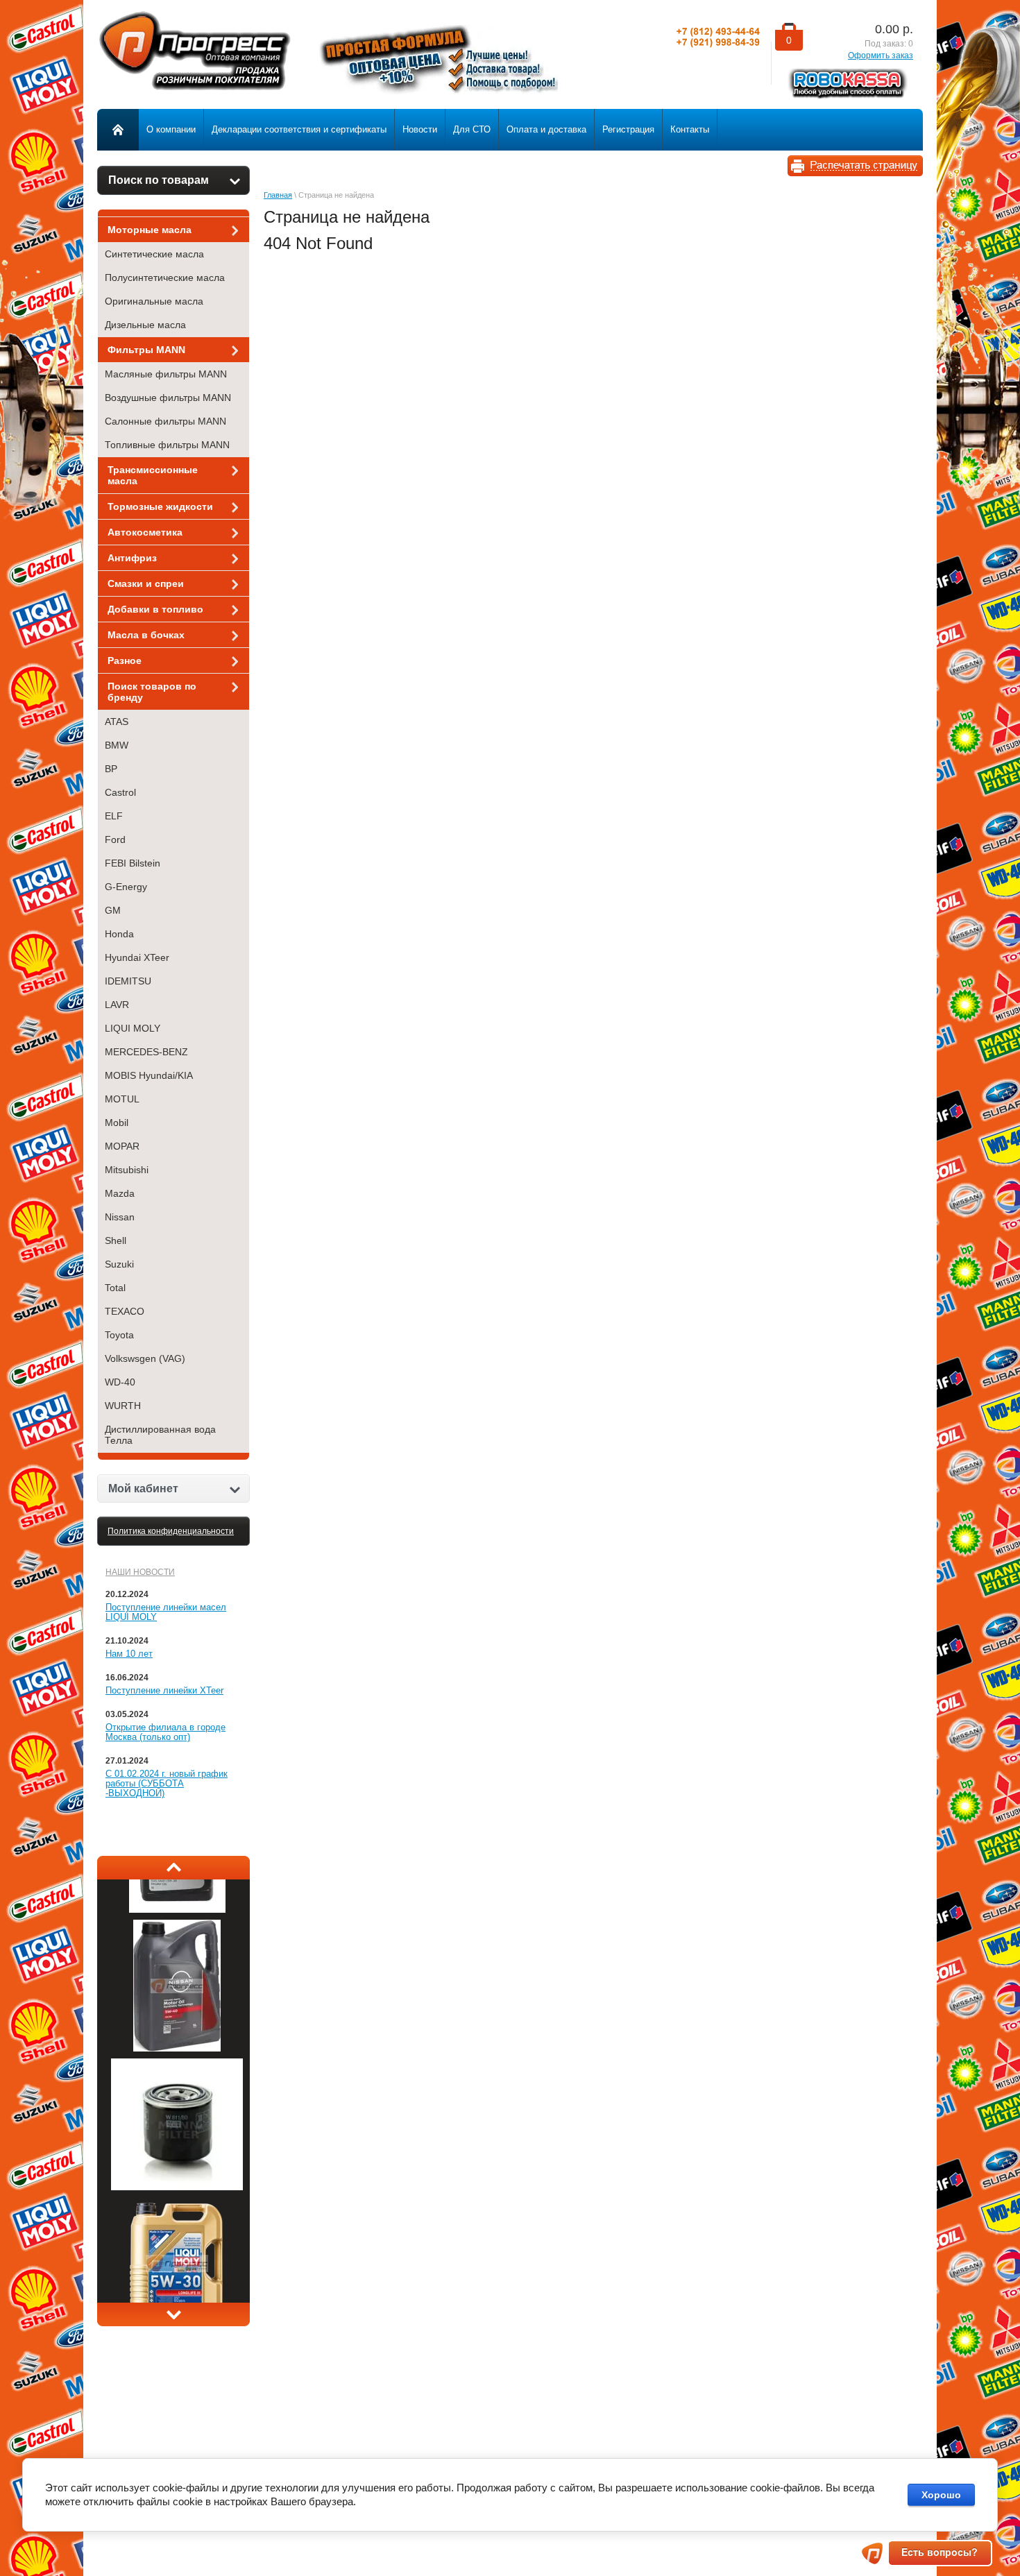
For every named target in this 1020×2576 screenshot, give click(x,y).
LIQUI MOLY (133, 1028)
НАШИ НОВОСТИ (140, 1572)
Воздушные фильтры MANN (168, 398)
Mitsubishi (127, 1170)
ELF (114, 816)
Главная (278, 195)
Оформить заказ (881, 56)
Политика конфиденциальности (171, 1531)
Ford (115, 839)
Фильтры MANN (146, 350)
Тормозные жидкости (160, 506)
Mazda (120, 1193)
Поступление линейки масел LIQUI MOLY (166, 1612)
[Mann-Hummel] (177, 2212)
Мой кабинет (143, 1489)
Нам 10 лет (129, 1654)
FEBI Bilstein (133, 863)
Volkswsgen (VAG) (145, 1358)
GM (113, 910)
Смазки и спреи (146, 583)
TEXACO (125, 1311)
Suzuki (119, 1264)
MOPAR (122, 1146)
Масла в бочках (146, 635)
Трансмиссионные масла (153, 475)
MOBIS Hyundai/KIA (149, 1075)
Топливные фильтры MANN (167, 445)
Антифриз (132, 558)
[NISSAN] (177, 2073)
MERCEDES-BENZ (146, 1052)
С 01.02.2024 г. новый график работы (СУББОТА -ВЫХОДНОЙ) (167, 1783)
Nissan (120, 1217)
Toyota (119, 1335)
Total (115, 1288)
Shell (116, 1240)
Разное (125, 660)
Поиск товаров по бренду (152, 692)
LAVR (117, 1005)
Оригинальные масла (154, 301)
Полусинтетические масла (165, 278)
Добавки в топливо (155, 609)
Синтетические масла (154, 254)
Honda (119, 934)
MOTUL (122, 1099)
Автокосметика (145, 532)
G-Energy (126, 887)
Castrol (120, 792)
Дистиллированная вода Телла (160, 1435)
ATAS (117, 722)
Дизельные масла (145, 325)
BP (111, 769)
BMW (117, 745)
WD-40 (120, 1382)
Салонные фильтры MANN (165, 421)
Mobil (117, 1123)
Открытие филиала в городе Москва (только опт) (165, 1732)
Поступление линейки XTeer (164, 1690)
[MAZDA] (177, 1934)
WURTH (123, 1406)
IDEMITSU (128, 981)
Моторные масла (150, 230)
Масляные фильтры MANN (166, 374)
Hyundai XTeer (137, 957)
